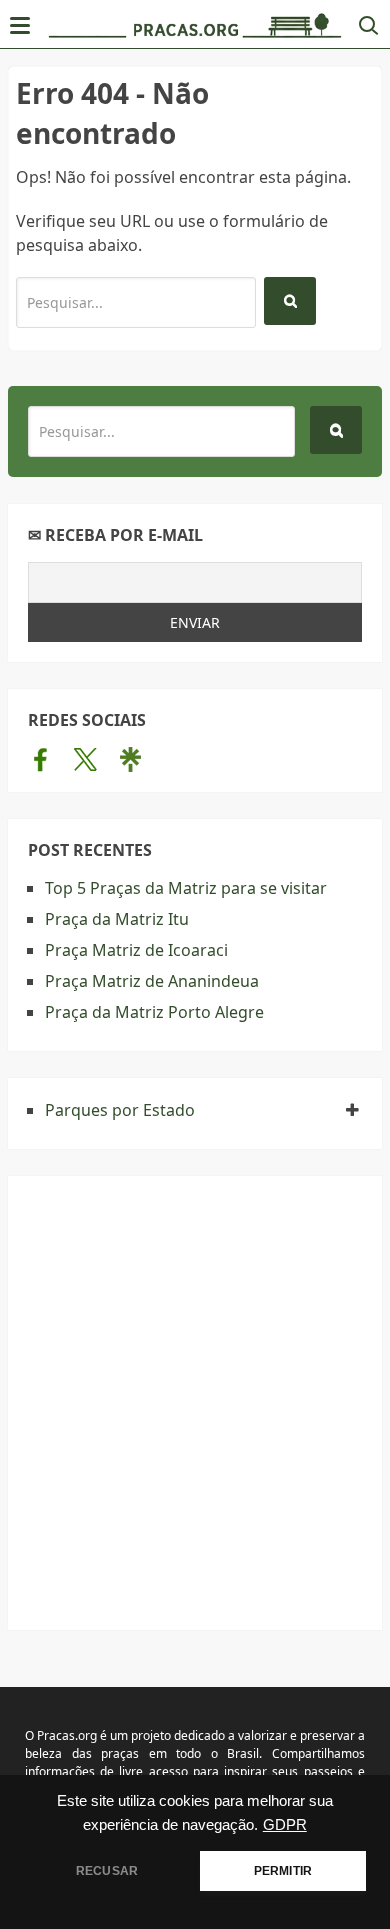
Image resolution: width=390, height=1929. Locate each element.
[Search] (290, 301)
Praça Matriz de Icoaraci (136, 950)
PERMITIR (283, 1871)
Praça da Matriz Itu (117, 919)
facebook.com (40, 759)
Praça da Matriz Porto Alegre (154, 1012)
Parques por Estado (120, 1110)
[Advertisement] (195, 1391)
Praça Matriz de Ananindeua (152, 981)
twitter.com (85, 759)
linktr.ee (130, 759)
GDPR (285, 1825)
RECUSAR (107, 1871)
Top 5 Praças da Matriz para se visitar (186, 888)
